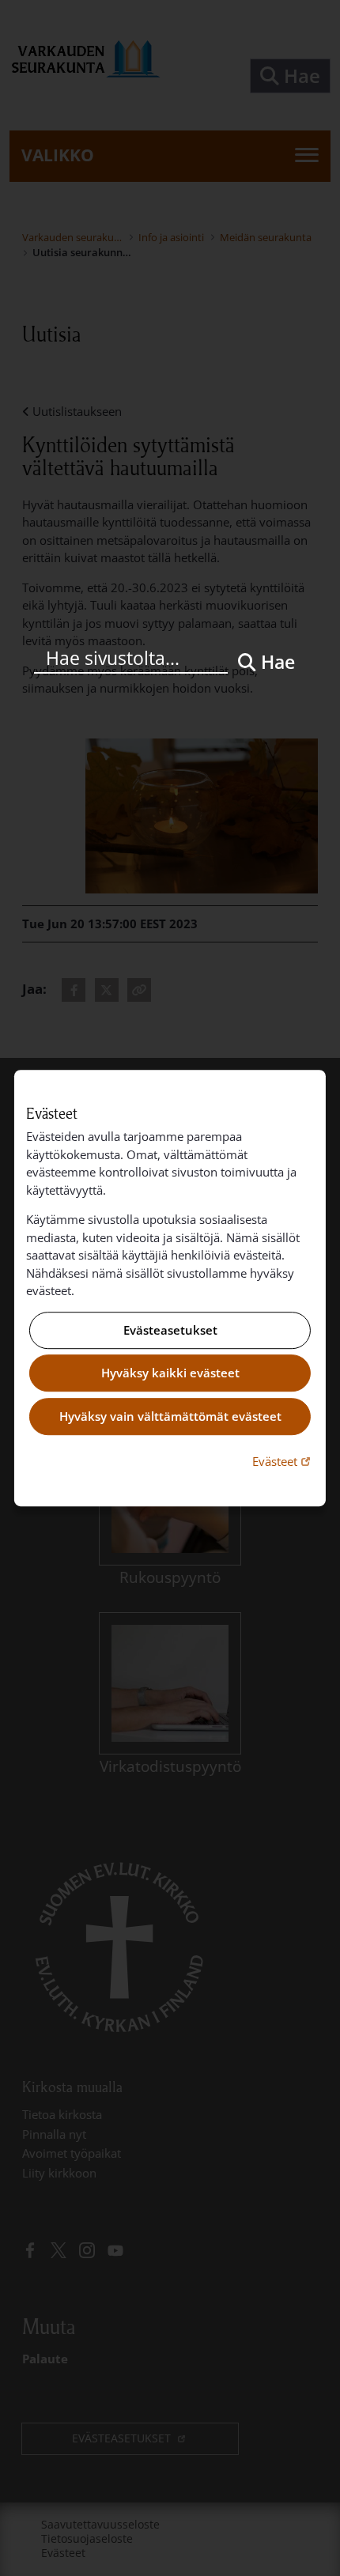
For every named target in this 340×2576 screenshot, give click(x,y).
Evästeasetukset (170, 1330)
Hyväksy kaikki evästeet (170, 1373)
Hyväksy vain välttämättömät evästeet (170, 1416)
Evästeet (283, 1461)
